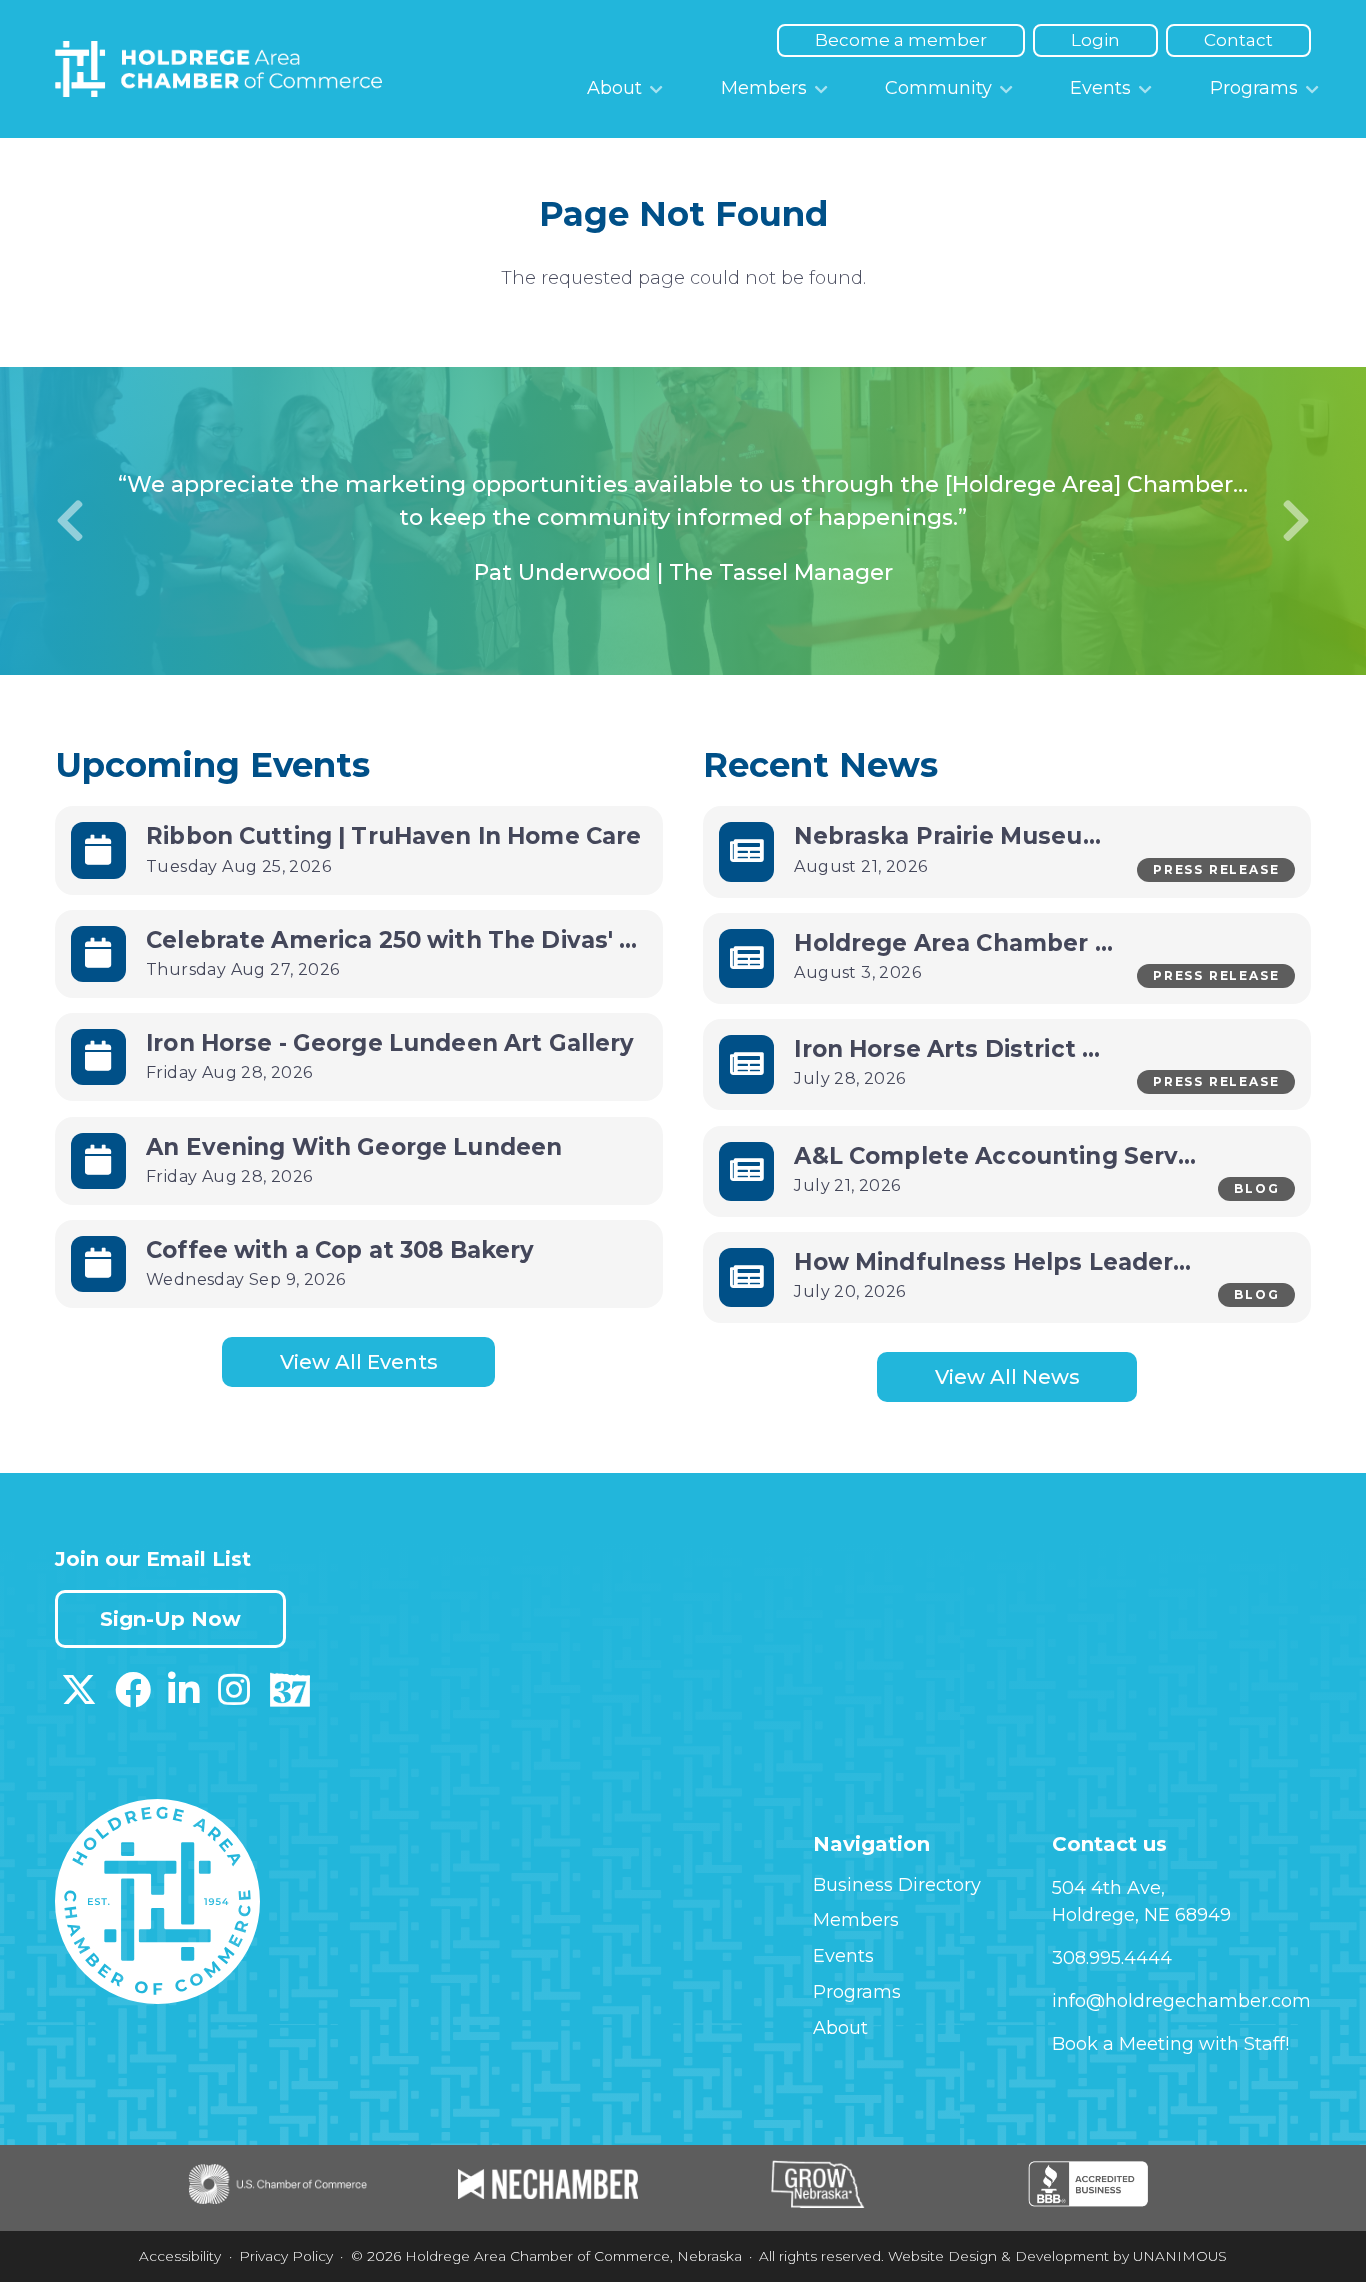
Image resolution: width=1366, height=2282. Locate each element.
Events (1100, 88)
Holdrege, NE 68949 (1141, 1915)
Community (938, 88)
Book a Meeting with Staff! (1170, 2044)
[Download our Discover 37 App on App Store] (289, 1697)
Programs (1254, 88)
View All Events (359, 1362)
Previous (70, 521)
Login (1095, 40)
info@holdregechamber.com (1181, 2001)
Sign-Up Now (170, 1619)
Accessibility (180, 2256)
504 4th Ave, (1108, 1888)
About (614, 88)
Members (764, 88)
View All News (1007, 1377)
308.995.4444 (1112, 1958)
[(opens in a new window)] (79, 1697)
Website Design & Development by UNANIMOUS (1057, 2256)
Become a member (901, 40)
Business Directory (897, 1885)
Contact (1238, 40)
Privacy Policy (285, 2256)
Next (1296, 521)
